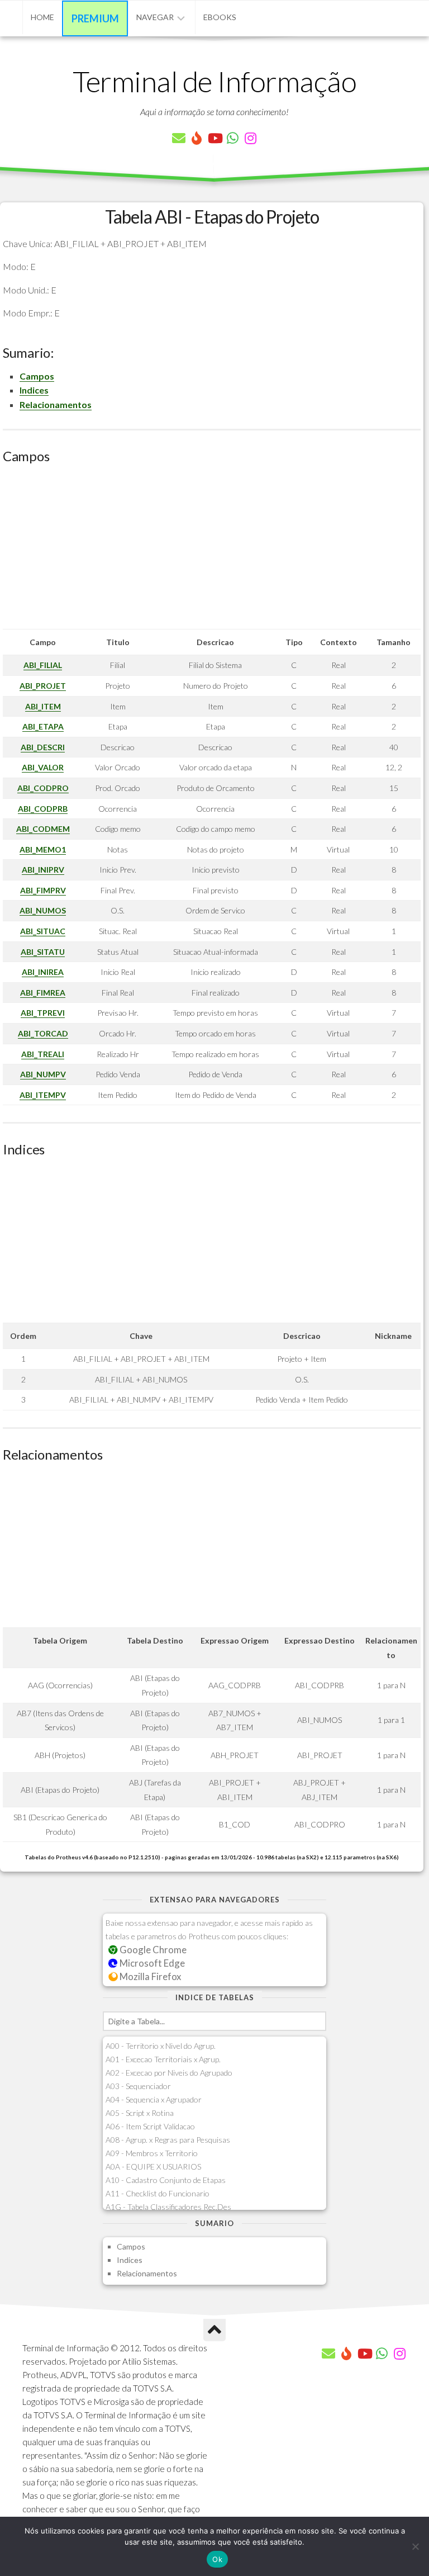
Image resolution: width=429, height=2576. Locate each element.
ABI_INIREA (43, 972)
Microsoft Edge (151, 1963)
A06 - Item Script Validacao (150, 2126)
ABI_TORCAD (43, 1033)
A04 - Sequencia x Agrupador (154, 2099)
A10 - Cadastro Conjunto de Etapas (166, 2180)
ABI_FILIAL (43, 665)
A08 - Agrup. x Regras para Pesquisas (168, 2140)
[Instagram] (250, 138)
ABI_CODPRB (43, 809)
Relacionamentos (56, 404)
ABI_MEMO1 (43, 849)
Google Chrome (152, 1950)
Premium (95, 18)
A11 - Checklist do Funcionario (158, 2193)
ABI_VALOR (43, 767)
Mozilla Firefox (149, 1976)
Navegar (155, 17)
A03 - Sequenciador (138, 2086)
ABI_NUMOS (43, 910)
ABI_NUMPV (43, 1074)
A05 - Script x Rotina (140, 2113)
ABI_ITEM (43, 706)
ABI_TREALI (43, 1054)
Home (42, 17)
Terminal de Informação (214, 81)
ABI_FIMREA (43, 993)
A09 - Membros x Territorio (152, 2153)
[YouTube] (214, 138)
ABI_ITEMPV (43, 1095)
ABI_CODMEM (43, 829)
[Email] (179, 138)
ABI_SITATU (43, 952)
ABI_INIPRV (43, 870)
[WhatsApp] (232, 138)
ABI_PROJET (43, 686)
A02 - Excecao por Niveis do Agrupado (169, 2073)
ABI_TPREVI (43, 1013)
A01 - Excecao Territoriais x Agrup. (163, 2059)
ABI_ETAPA (43, 726)
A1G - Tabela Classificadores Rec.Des (168, 2207)
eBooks (220, 17)
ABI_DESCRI (43, 747)
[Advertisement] (212, 551)
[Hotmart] (197, 138)
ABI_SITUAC (43, 931)
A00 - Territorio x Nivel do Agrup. (161, 2046)
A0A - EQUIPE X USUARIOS (153, 2167)
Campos (37, 376)
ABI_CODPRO (43, 788)
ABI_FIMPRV (43, 890)
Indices (34, 390)
